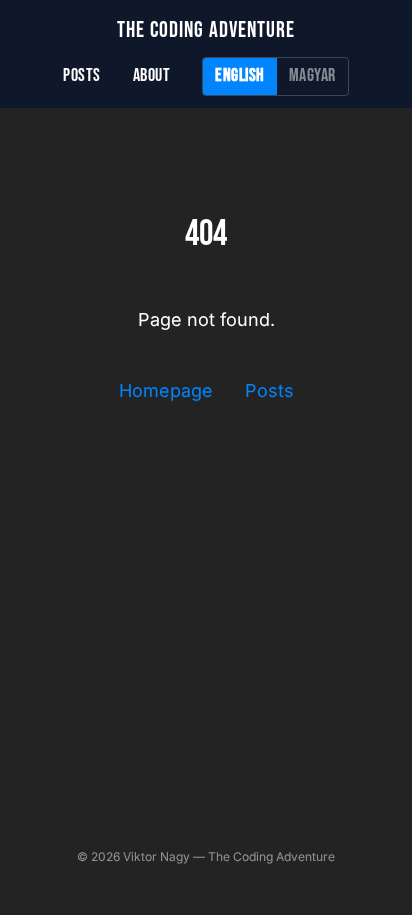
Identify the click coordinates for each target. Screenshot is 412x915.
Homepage (166, 390)
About (152, 75)
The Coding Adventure (206, 30)
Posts (82, 75)
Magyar (312, 75)
